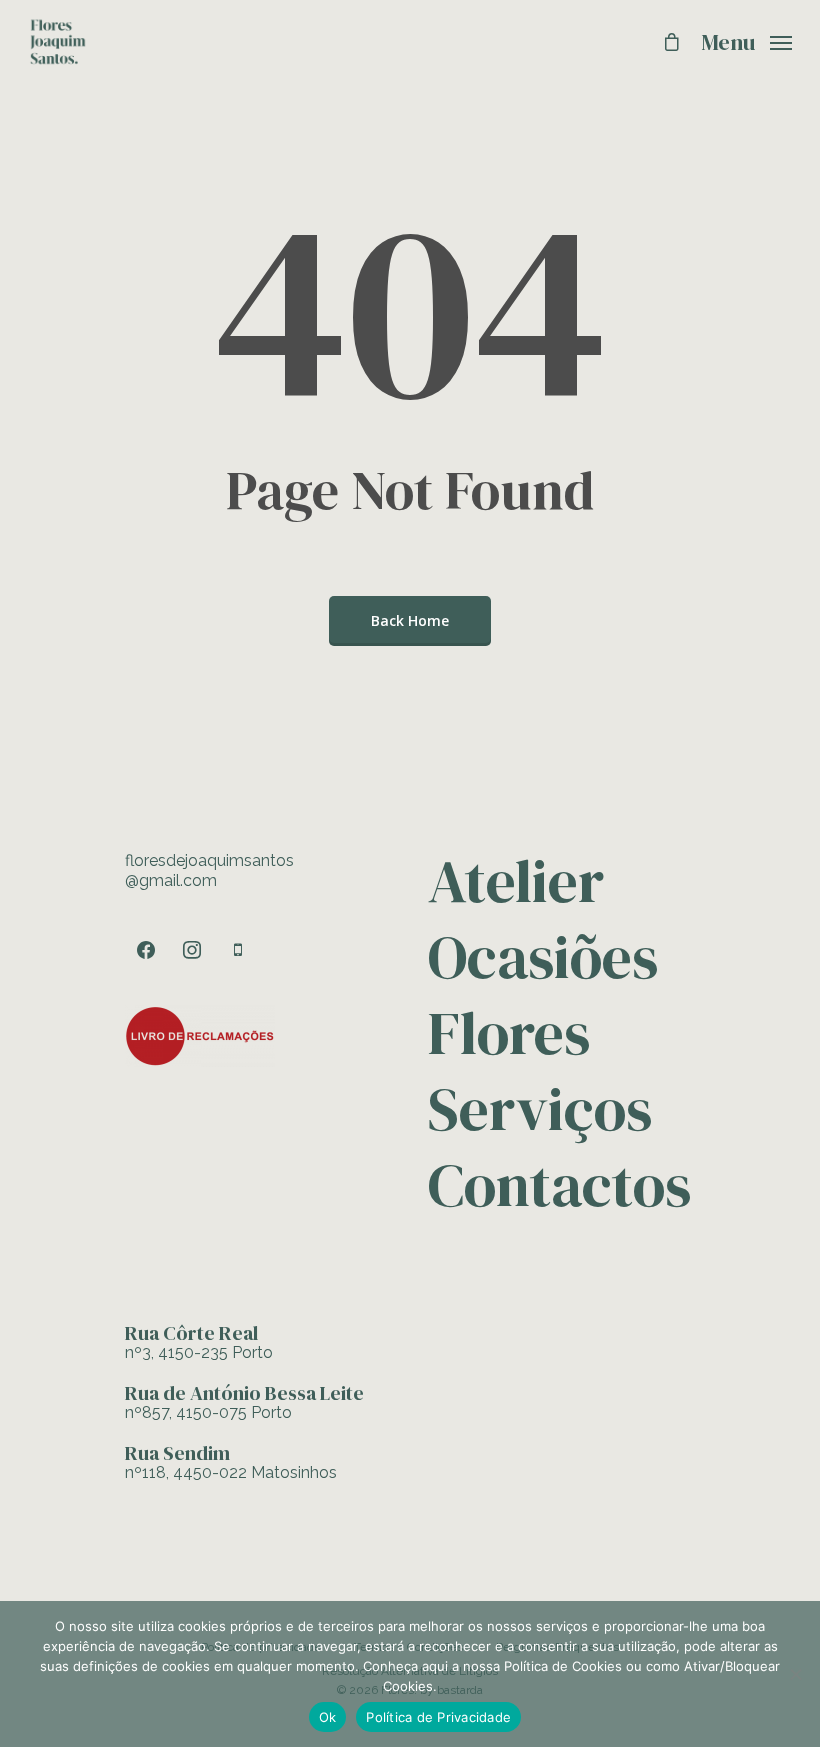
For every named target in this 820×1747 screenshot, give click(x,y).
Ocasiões (543, 957)
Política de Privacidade (438, 1717)
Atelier (516, 885)
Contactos (557, 1185)
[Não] (795, 1674)
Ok (328, 1717)
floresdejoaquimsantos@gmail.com (209, 870)
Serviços (540, 1109)
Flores (509, 1033)
